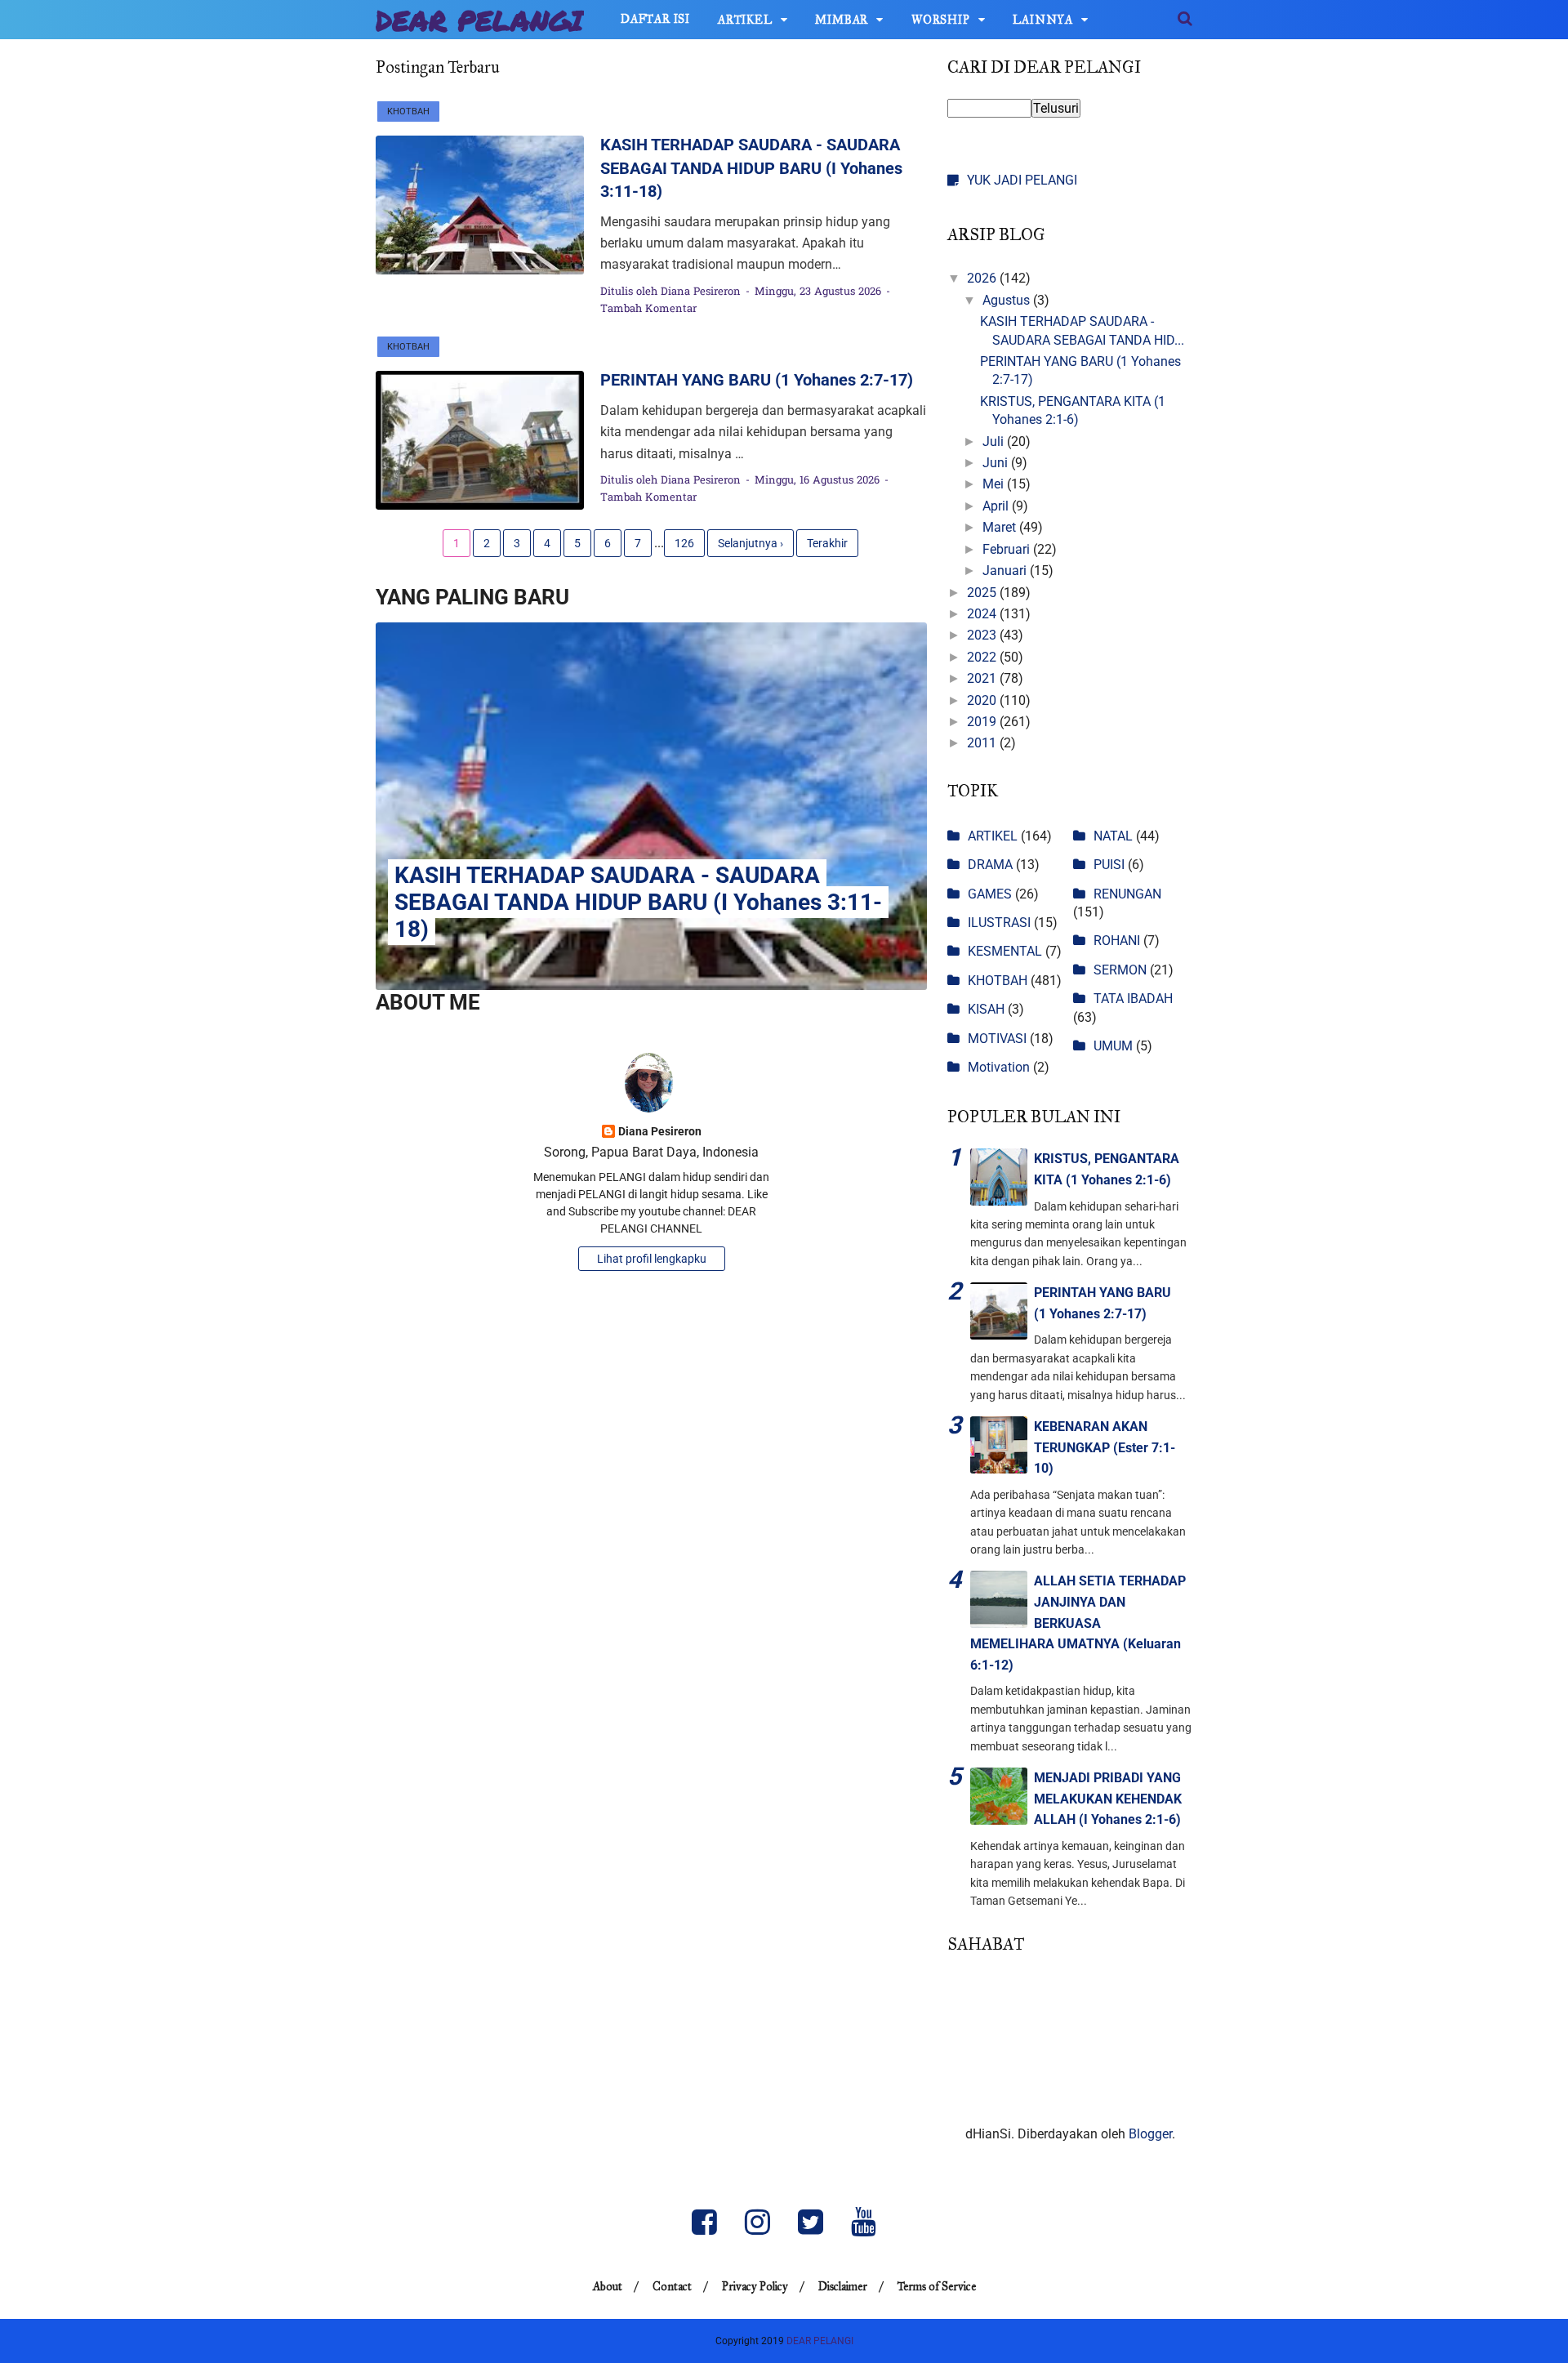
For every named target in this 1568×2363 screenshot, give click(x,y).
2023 (983, 635)
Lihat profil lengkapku (652, 1259)
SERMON (1120, 970)
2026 (983, 278)
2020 (983, 700)
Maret (1001, 527)
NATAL (1113, 836)
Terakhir (827, 543)
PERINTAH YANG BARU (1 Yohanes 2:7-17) (757, 380)
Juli (995, 441)
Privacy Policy (755, 2287)
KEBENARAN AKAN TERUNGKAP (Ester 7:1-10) (1105, 1447)
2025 (983, 593)
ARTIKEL (745, 20)
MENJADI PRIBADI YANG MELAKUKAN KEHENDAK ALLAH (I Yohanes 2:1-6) (1108, 1799)
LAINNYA (1043, 20)
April (997, 506)
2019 (983, 722)
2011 (983, 743)
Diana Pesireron (660, 1132)
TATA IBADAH (1133, 999)
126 (684, 543)
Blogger (1150, 2134)
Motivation (999, 1067)
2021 (983, 678)
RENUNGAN (1127, 894)
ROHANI (1117, 941)
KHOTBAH (408, 111)
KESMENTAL (1005, 951)
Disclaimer (843, 2287)
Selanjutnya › (751, 543)
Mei (995, 484)
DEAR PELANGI (480, 20)
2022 (983, 657)
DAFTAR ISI (655, 19)
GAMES (990, 894)
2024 (983, 614)
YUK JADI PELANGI (1022, 180)
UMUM (1113, 1046)
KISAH (986, 1009)
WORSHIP (941, 20)
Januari (1006, 571)
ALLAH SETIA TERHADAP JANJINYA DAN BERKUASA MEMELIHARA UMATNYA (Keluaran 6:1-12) (1078, 1623)
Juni (997, 463)
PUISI (1109, 865)
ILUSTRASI (999, 923)
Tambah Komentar (648, 309)
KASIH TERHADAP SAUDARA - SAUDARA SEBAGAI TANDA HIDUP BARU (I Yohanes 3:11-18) (751, 168)
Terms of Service (937, 2287)
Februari (1008, 549)
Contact (672, 2287)
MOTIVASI (997, 1039)
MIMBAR (842, 20)
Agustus (1008, 300)
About (608, 2287)
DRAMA (990, 865)
